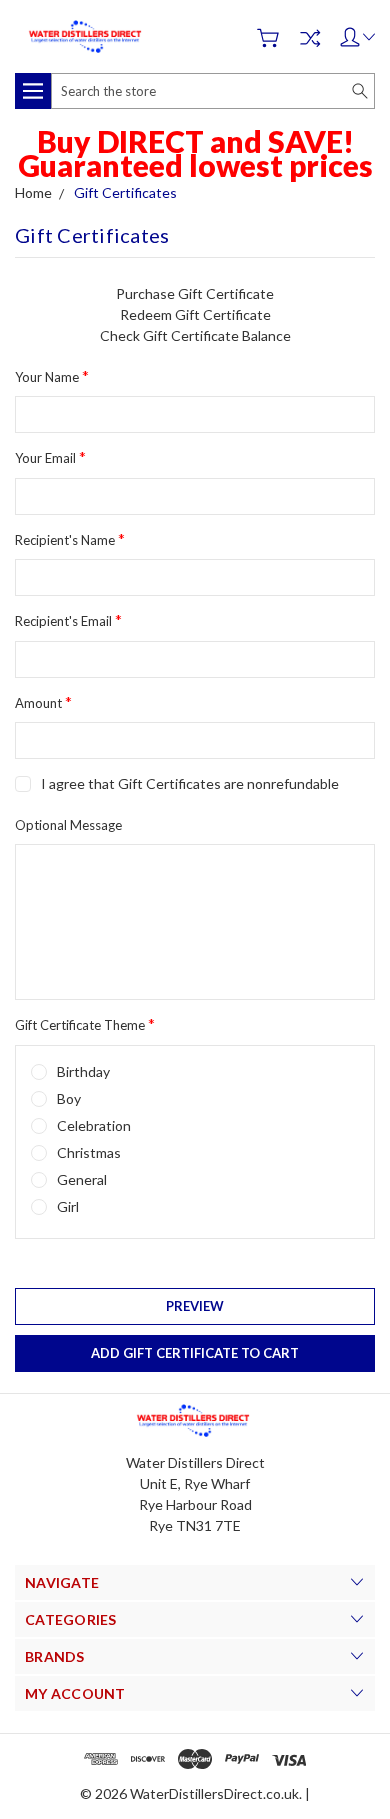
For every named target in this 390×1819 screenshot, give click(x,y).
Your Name (52, 375)
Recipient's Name (70, 538)
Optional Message (68, 825)
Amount (43, 701)
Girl (68, 1206)
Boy (69, 1098)
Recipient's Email (68, 619)
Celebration (94, 1125)
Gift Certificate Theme (85, 1023)
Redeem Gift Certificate (195, 314)
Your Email (50, 456)
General (82, 1179)
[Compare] (310, 38)
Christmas (89, 1152)
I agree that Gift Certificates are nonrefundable (190, 783)
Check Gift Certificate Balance (195, 335)
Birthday (83, 1071)
